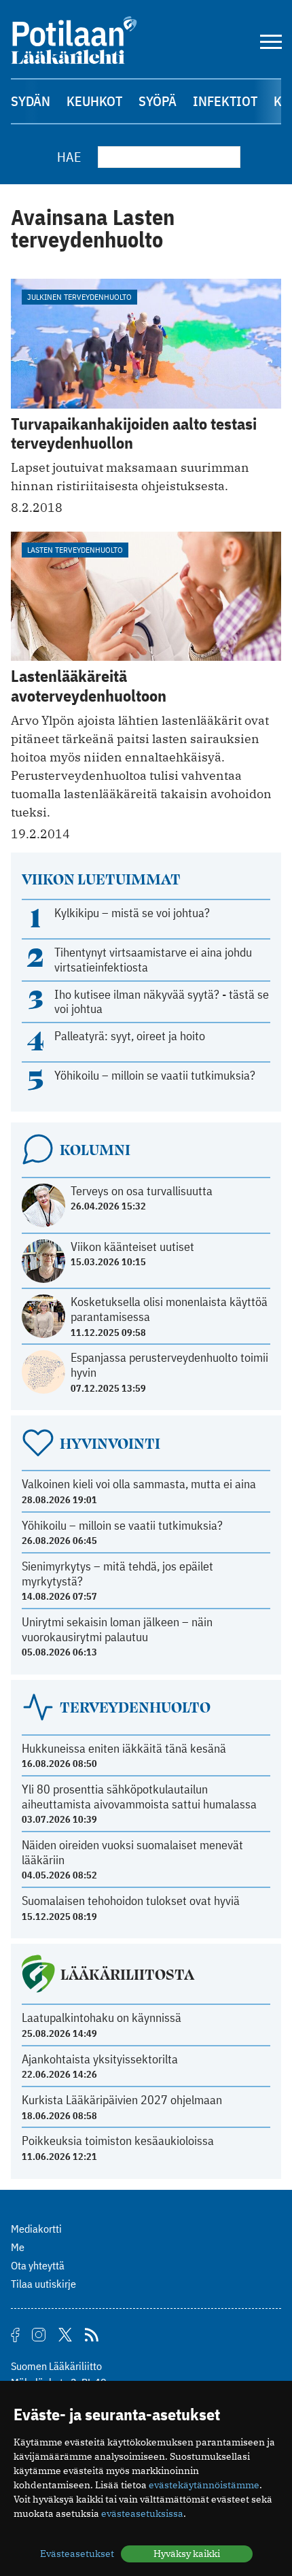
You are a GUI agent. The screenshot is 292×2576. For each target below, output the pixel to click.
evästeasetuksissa (142, 2513)
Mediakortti (36, 2229)
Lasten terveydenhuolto (75, 550)
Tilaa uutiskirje (43, 2284)
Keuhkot (94, 101)
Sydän (31, 101)
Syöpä (158, 101)
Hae (69, 157)
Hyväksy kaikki (187, 2554)
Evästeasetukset (77, 2554)
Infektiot (225, 101)
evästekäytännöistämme (204, 2485)
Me (18, 2247)
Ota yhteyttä (38, 2265)
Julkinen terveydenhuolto (79, 297)
